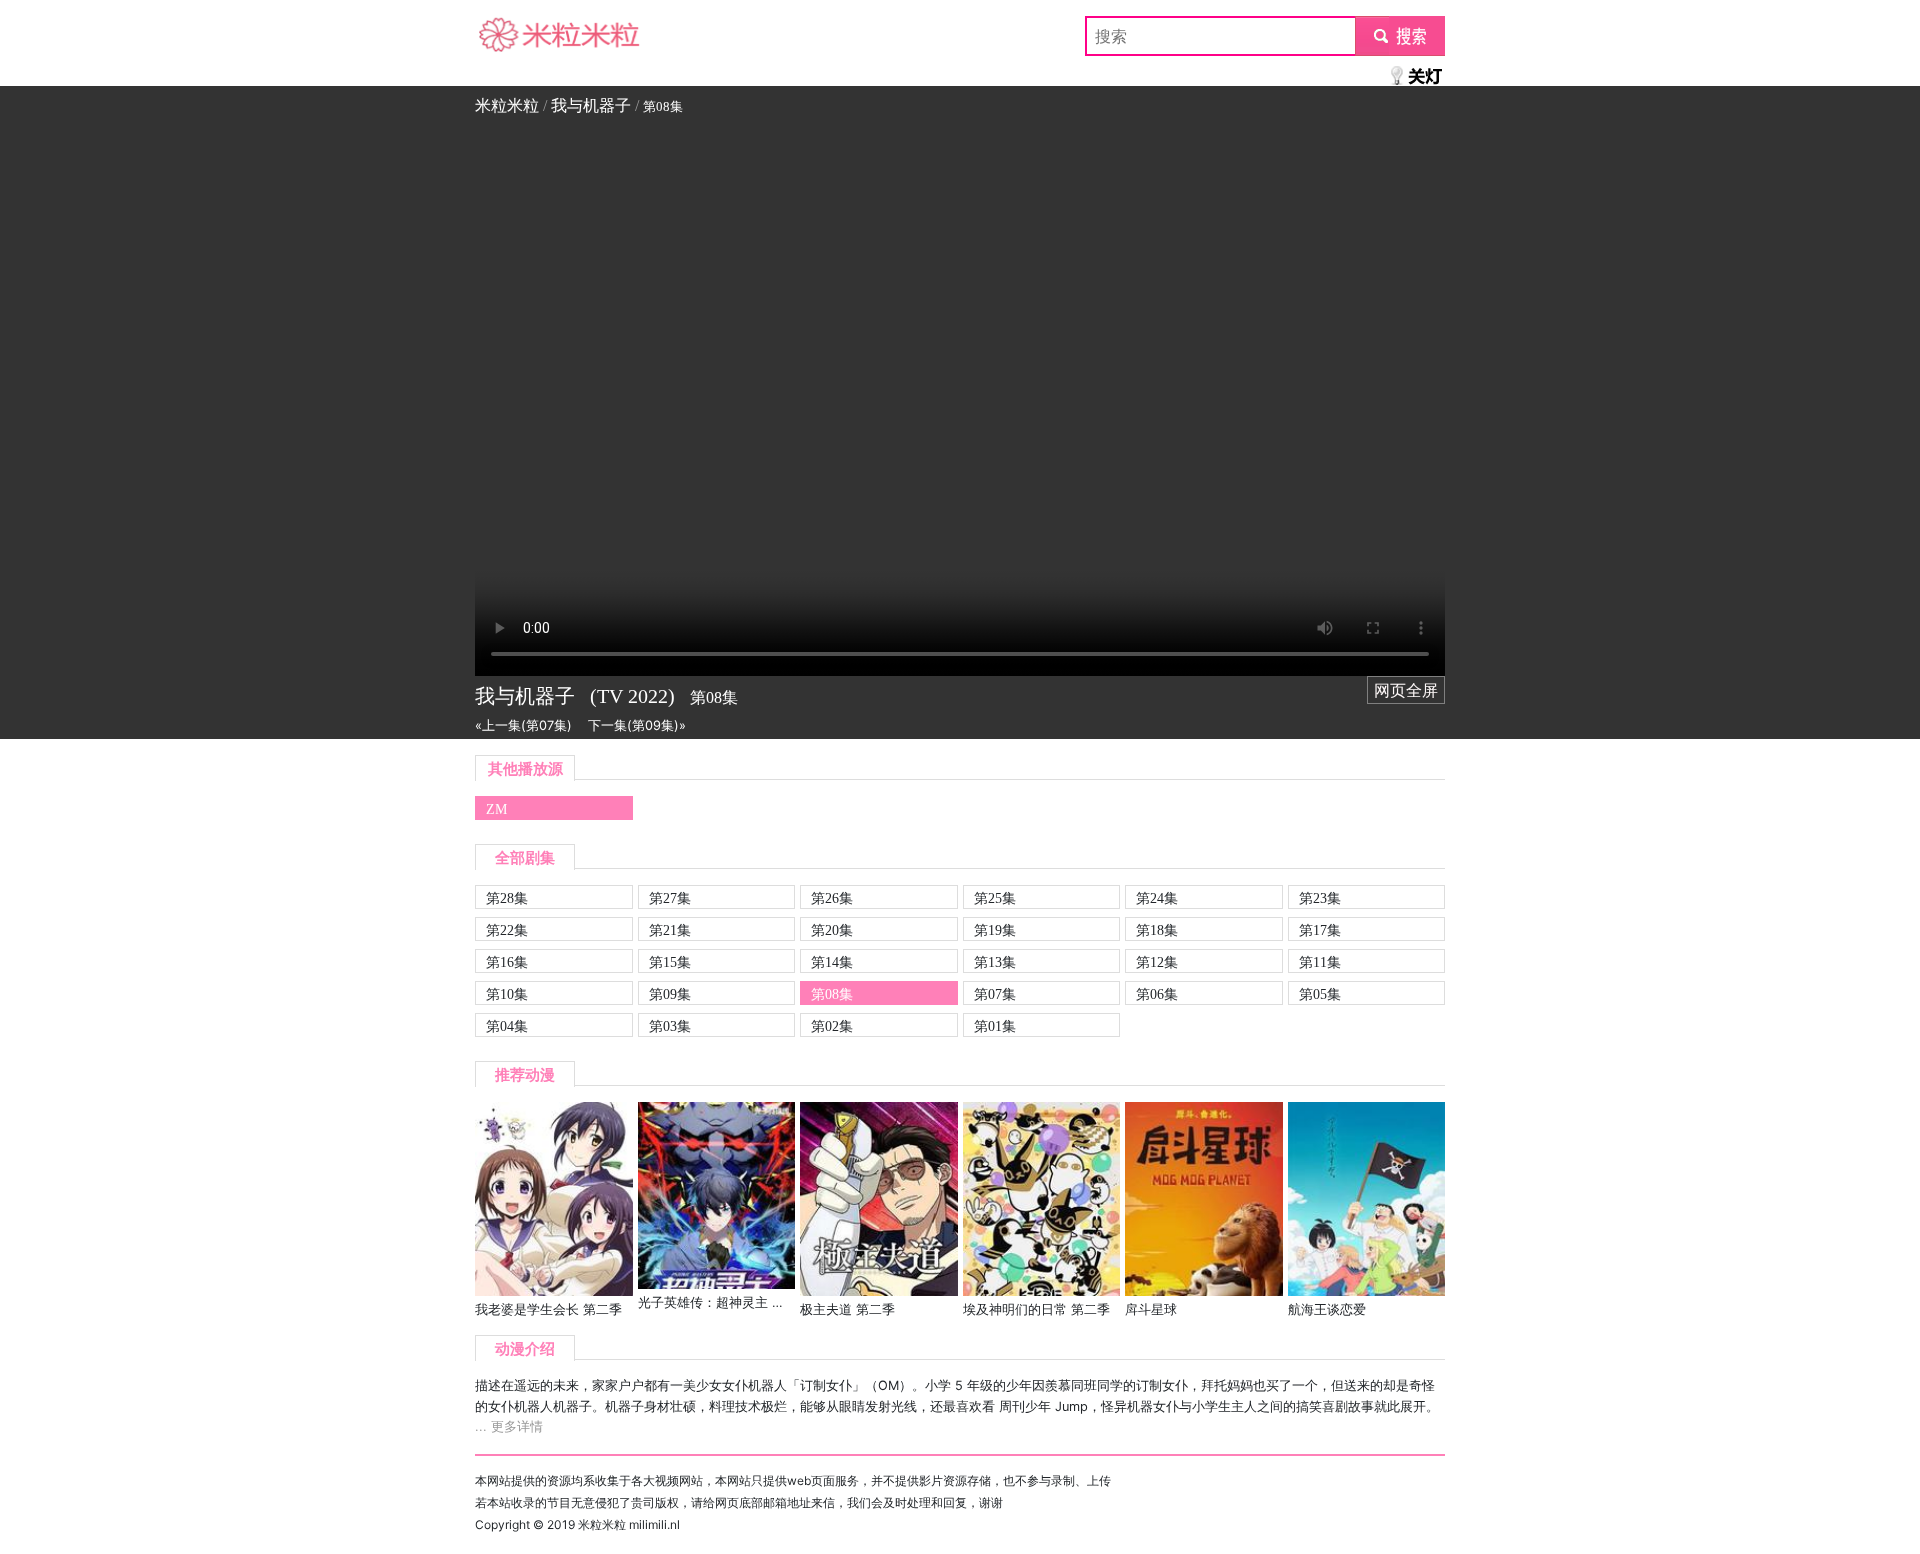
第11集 (1320, 962)
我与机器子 (591, 105)
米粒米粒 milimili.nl (629, 1524)
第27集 (670, 898)
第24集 (1157, 898)
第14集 (832, 962)
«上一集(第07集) (523, 725)
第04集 (507, 1026)
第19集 (995, 930)
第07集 (995, 994)
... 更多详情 (509, 1426)
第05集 (1320, 994)
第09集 (670, 994)
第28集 (507, 898)
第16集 (507, 962)
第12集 (1157, 962)
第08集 (832, 994)
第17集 (1320, 930)
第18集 (1157, 930)
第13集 (995, 962)
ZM (496, 809)
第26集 (832, 898)
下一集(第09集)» (637, 725)
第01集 (995, 1026)
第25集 (995, 898)
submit (1400, 36)
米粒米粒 (507, 36)
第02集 (832, 1026)
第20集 (832, 930)
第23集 (1320, 898)
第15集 (670, 962)
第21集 (670, 930)
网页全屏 (1406, 690)
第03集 (670, 1026)
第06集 (1157, 994)
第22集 (507, 930)
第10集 (507, 994)
